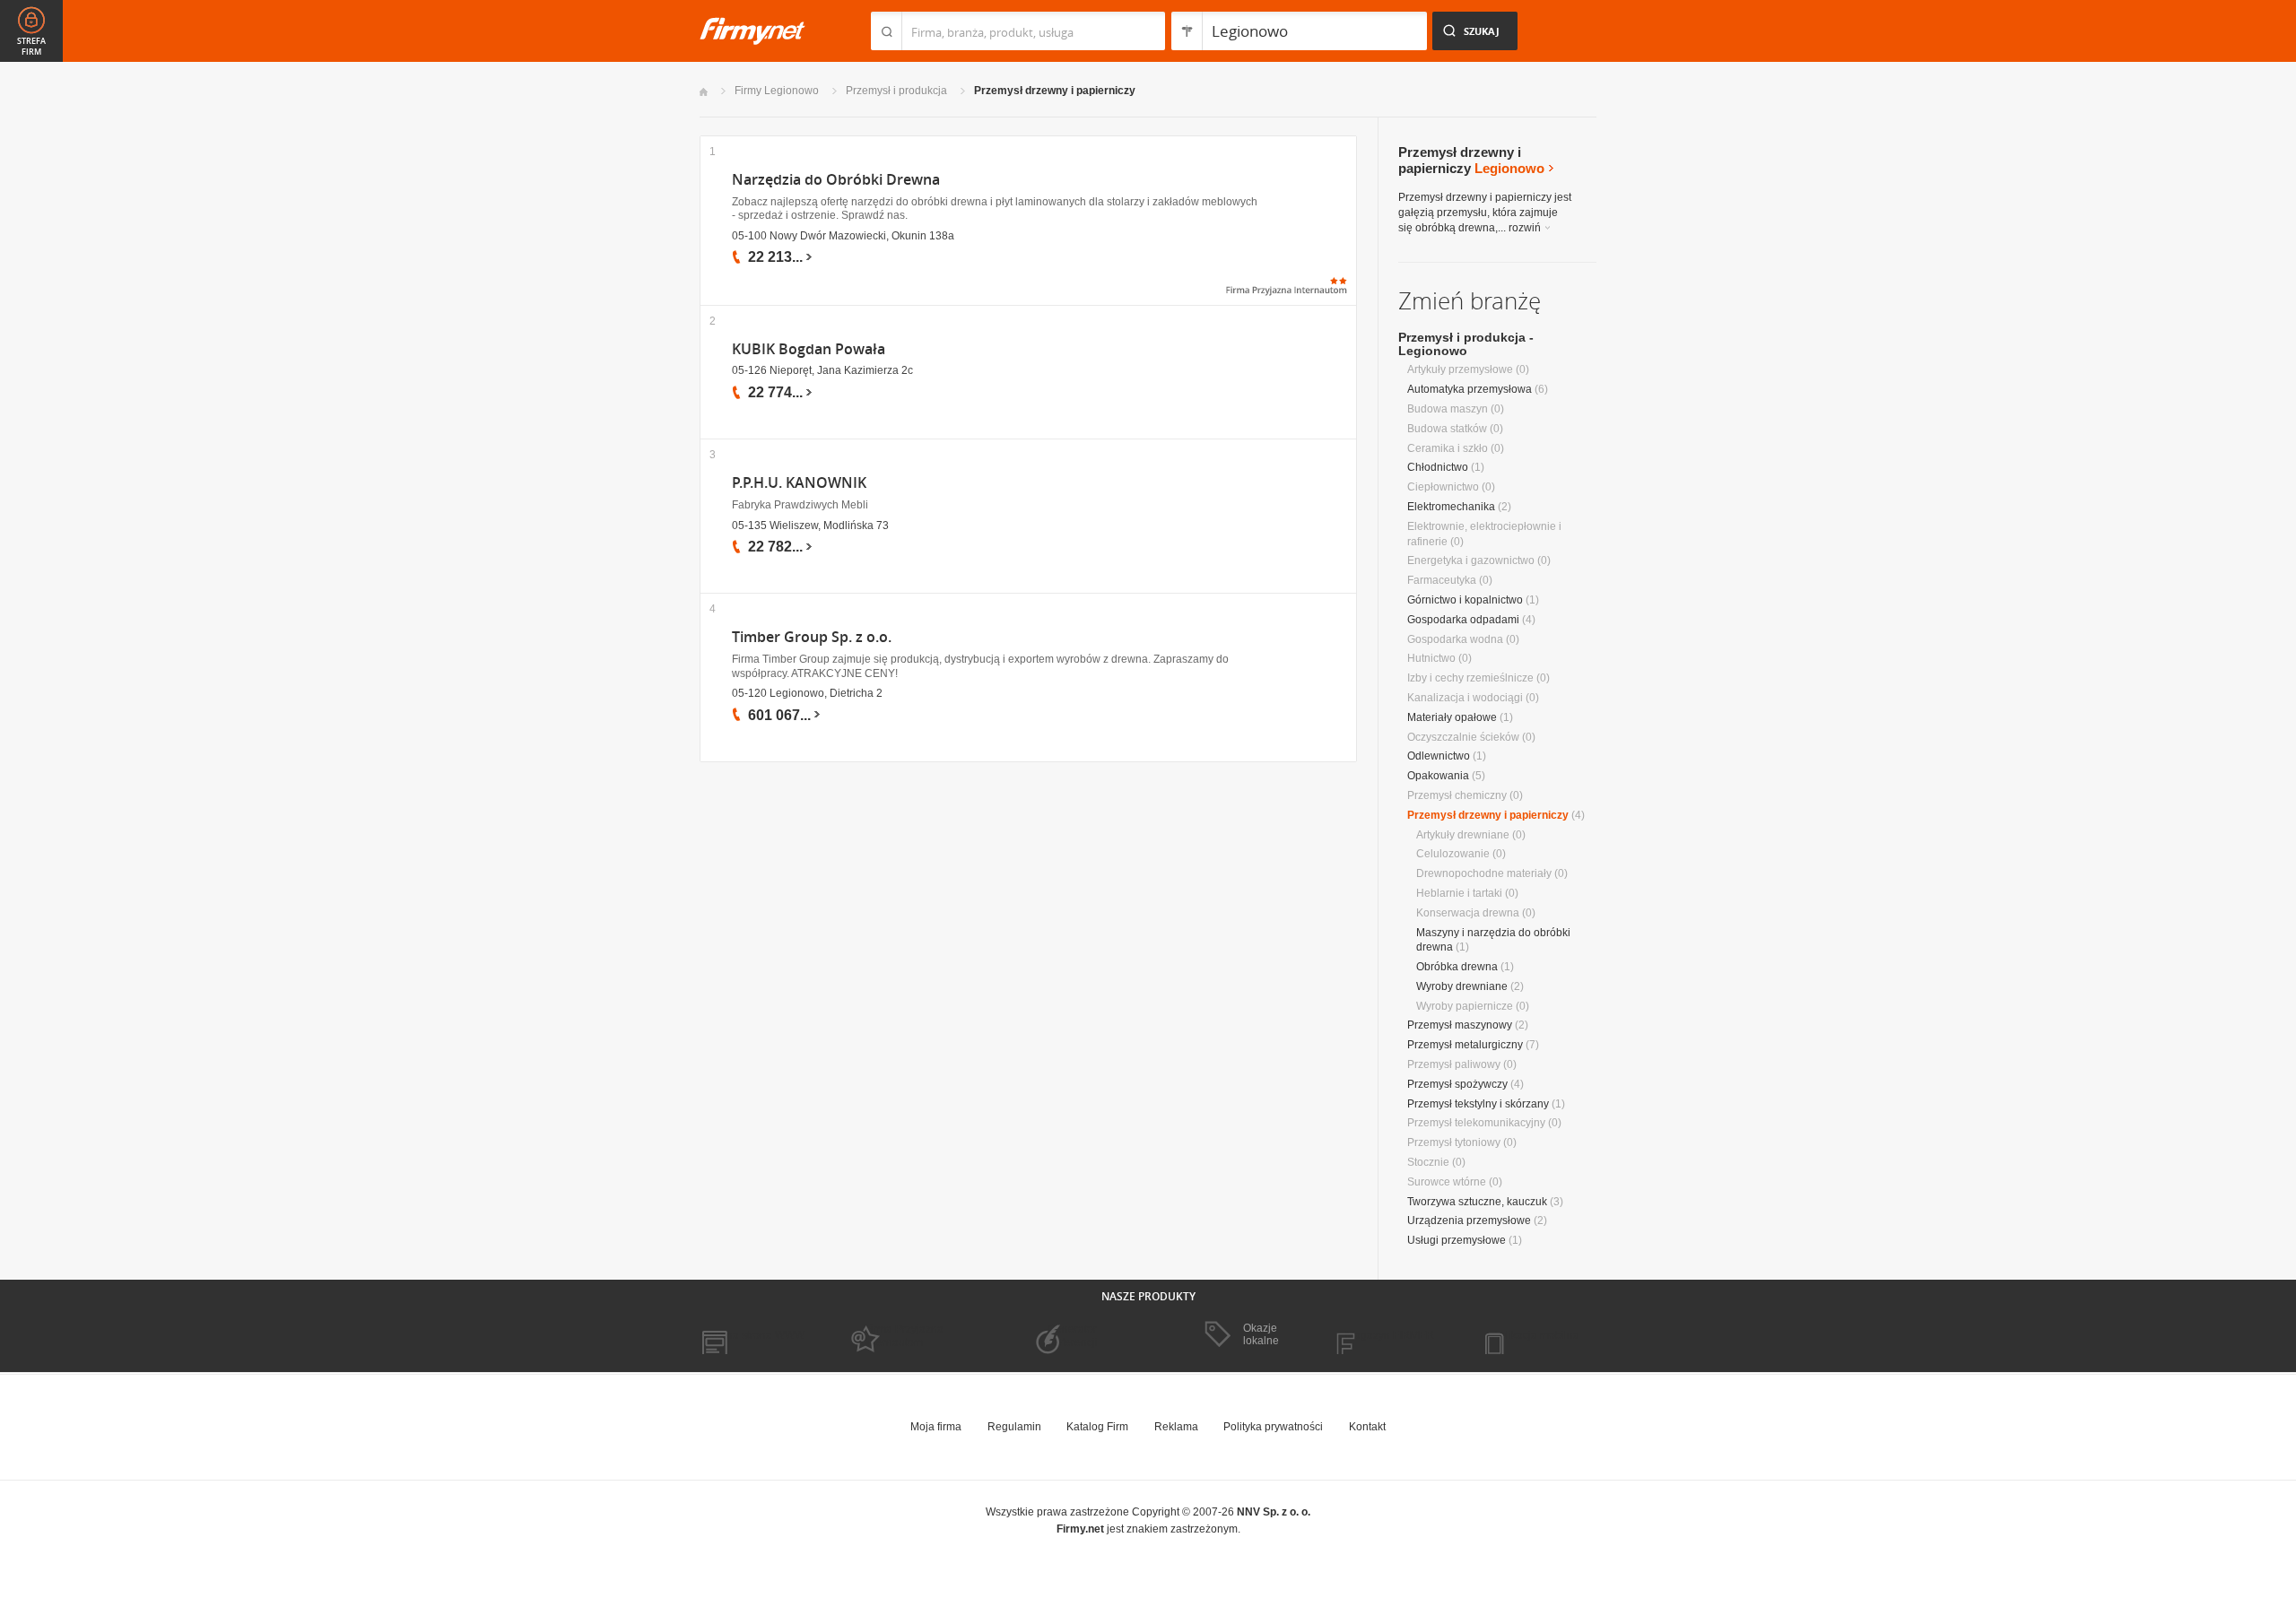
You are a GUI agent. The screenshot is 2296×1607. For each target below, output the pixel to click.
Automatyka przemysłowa (1470, 389)
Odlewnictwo (1439, 756)
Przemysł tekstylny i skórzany (1478, 1104)
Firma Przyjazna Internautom (904, 1335)
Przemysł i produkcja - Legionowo (1466, 344)
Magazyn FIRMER (1390, 1335)
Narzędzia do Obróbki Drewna (836, 180)
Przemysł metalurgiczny (1465, 1045)
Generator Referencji (1073, 1335)
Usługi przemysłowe (1457, 1240)
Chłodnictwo (1438, 467)
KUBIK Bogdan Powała (809, 349)
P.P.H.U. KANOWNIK (799, 483)
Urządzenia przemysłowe (1469, 1220)
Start (704, 92)
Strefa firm (31, 47)
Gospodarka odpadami (1463, 620)
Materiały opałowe (1452, 717)
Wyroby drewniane (1462, 986)
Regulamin (1014, 1427)
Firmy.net (752, 31)
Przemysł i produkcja (896, 91)
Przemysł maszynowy (1460, 1025)
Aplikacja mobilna (1536, 1335)
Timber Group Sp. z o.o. (812, 637)
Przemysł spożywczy (1457, 1084)
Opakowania (1438, 776)
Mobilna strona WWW (752, 1335)
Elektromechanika (1451, 507)
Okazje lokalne (1261, 1334)
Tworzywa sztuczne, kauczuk (1477, 1202)
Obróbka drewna (1457, 967)
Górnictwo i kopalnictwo (1465, 600)
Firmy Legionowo (777, 91)
